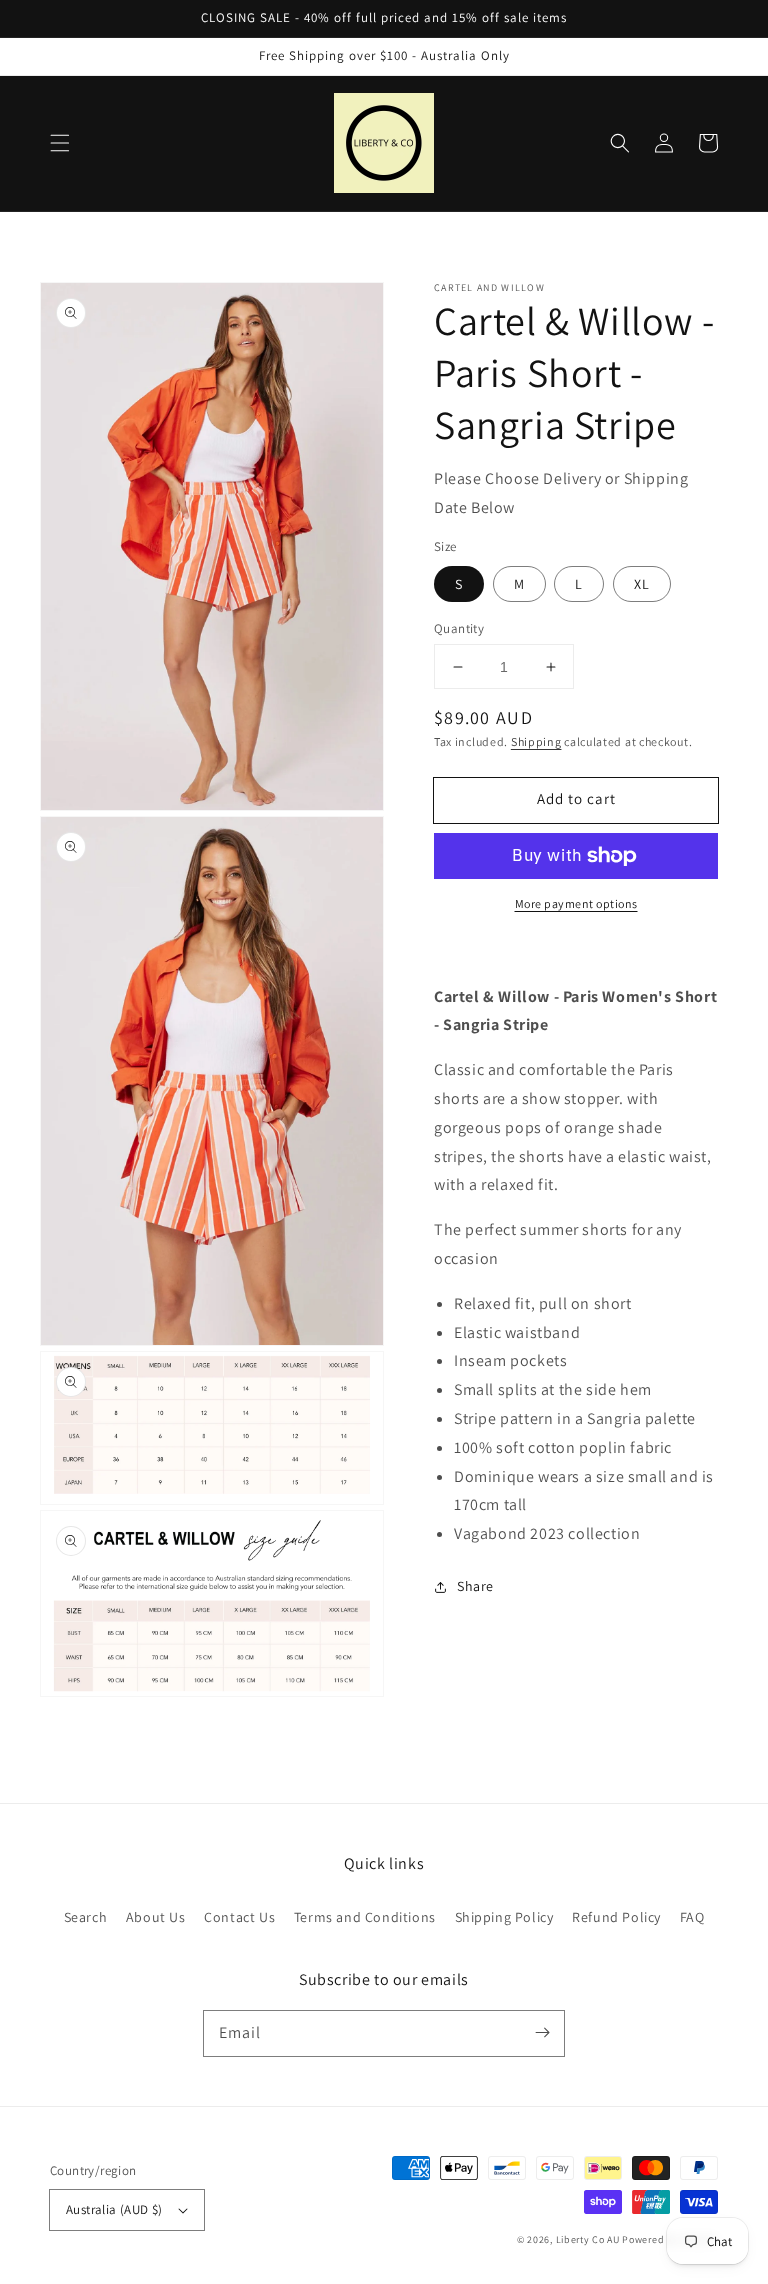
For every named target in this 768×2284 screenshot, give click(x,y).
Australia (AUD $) (114, 2209)
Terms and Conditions (365, 1917)
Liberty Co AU (588, 2239)
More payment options (576, 903)
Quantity (459, 628)
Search (86, 1917)
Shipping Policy (504, 1917)
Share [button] (475, 1586)
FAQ (692, 1917)
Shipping (536, 741)
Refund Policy (616, 1917)
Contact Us (239, 1917)
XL (642, 584)
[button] (60, 143)
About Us (156, 1917)
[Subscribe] (542, 2033)
